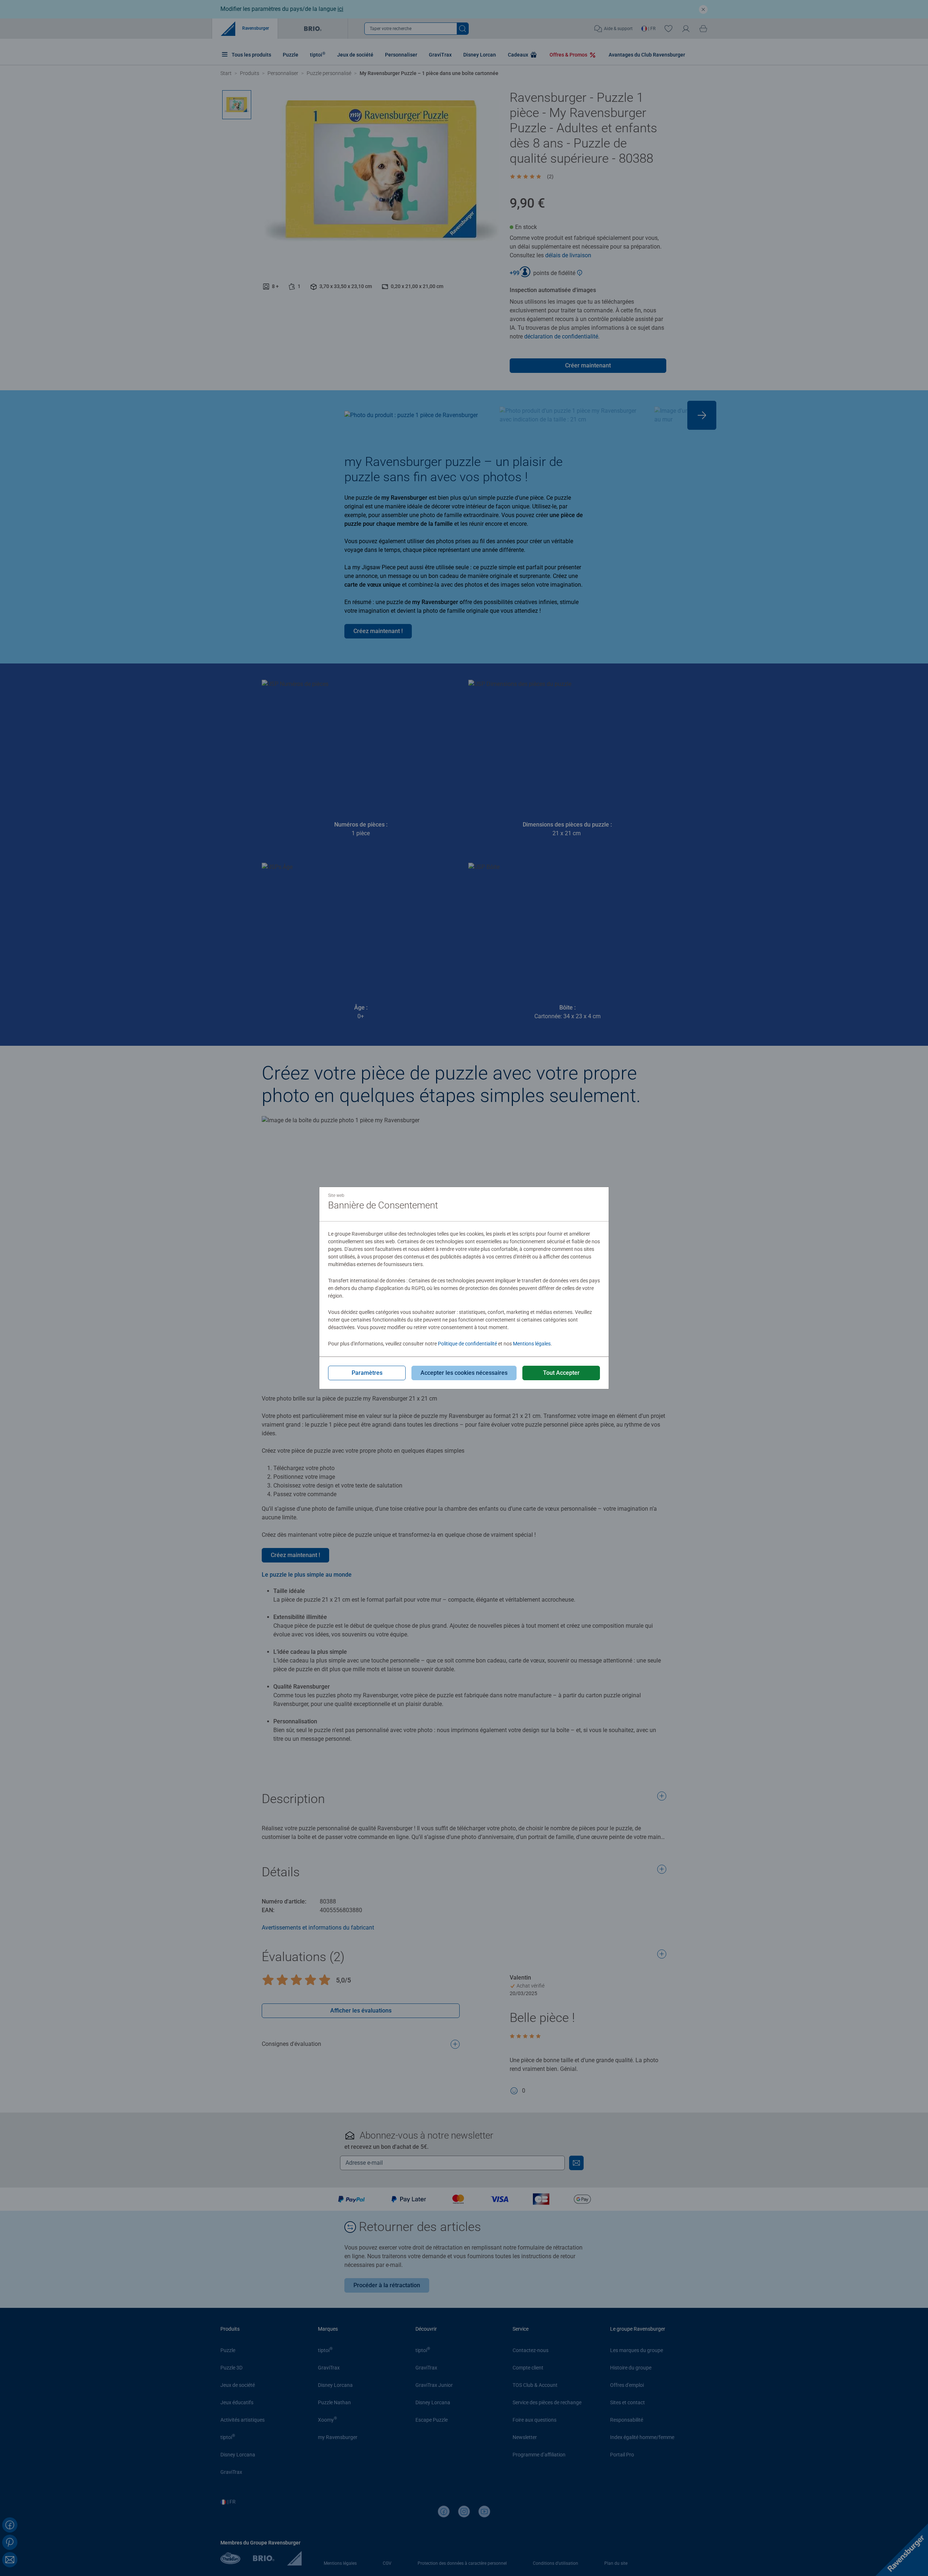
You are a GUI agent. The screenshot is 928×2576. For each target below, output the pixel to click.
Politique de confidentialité (467, 1344)
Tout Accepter (561, 1373)
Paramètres (367, 1373)
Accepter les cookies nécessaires (464, 1373)
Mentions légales (532, 1344)
